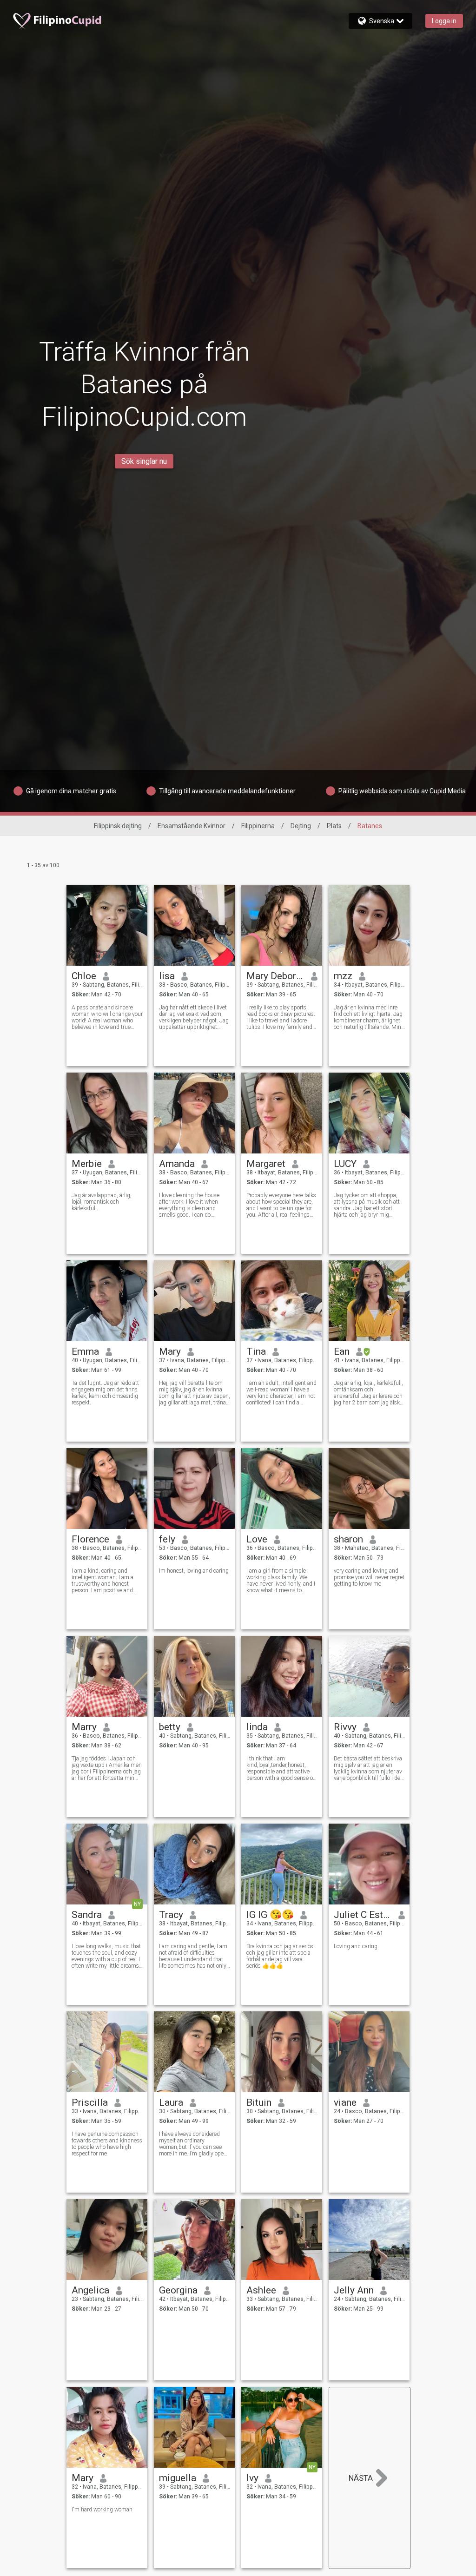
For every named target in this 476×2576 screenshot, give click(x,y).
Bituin (259, 2102)
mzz (343, 976)
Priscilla (90, 2102)
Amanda (177, 1164)
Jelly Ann (354, 2290)
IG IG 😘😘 (270, 1915)
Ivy (252, 2478)
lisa (167, 976)
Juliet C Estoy (363, 1915)
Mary (170, 1351)
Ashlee (261, 2290)
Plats (334, 826)
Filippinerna (258, 826)
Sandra (87, 1915)
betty (170, 1727)
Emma (85, 1351)
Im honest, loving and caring (194, 1571)
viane (345, 2102)
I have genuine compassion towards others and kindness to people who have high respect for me (107, 2144)
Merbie (87, 1164)
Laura (171, 2102)
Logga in (444, 21)
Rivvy (345, 1727)
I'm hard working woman (102, 2510)
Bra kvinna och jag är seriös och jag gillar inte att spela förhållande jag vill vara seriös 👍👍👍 (280, 1956)
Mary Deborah (275, 976)
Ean (342, 1351)
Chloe (84, 976)
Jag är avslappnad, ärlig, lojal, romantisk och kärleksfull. (102, 1202)
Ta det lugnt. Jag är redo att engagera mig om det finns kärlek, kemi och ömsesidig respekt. (105, 1393)
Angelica (90, 2290)
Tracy (171, 1915)
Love (257, 1539)
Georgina (178, 2290)
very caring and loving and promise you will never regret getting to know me (369, 1577)
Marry (84, 1727)
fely (167, 1539)
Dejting (301, 826)
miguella (178, 2478)
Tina (256, 1351)
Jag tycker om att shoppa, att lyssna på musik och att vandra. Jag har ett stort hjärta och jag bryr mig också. (367, 1205)
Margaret (266, 1164)
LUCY (345, 1164)
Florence (90, 1539)
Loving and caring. (356, 1946)
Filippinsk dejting (118, 826)
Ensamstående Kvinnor (192, 826)
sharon (348, 1539)
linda (257, 1727)
